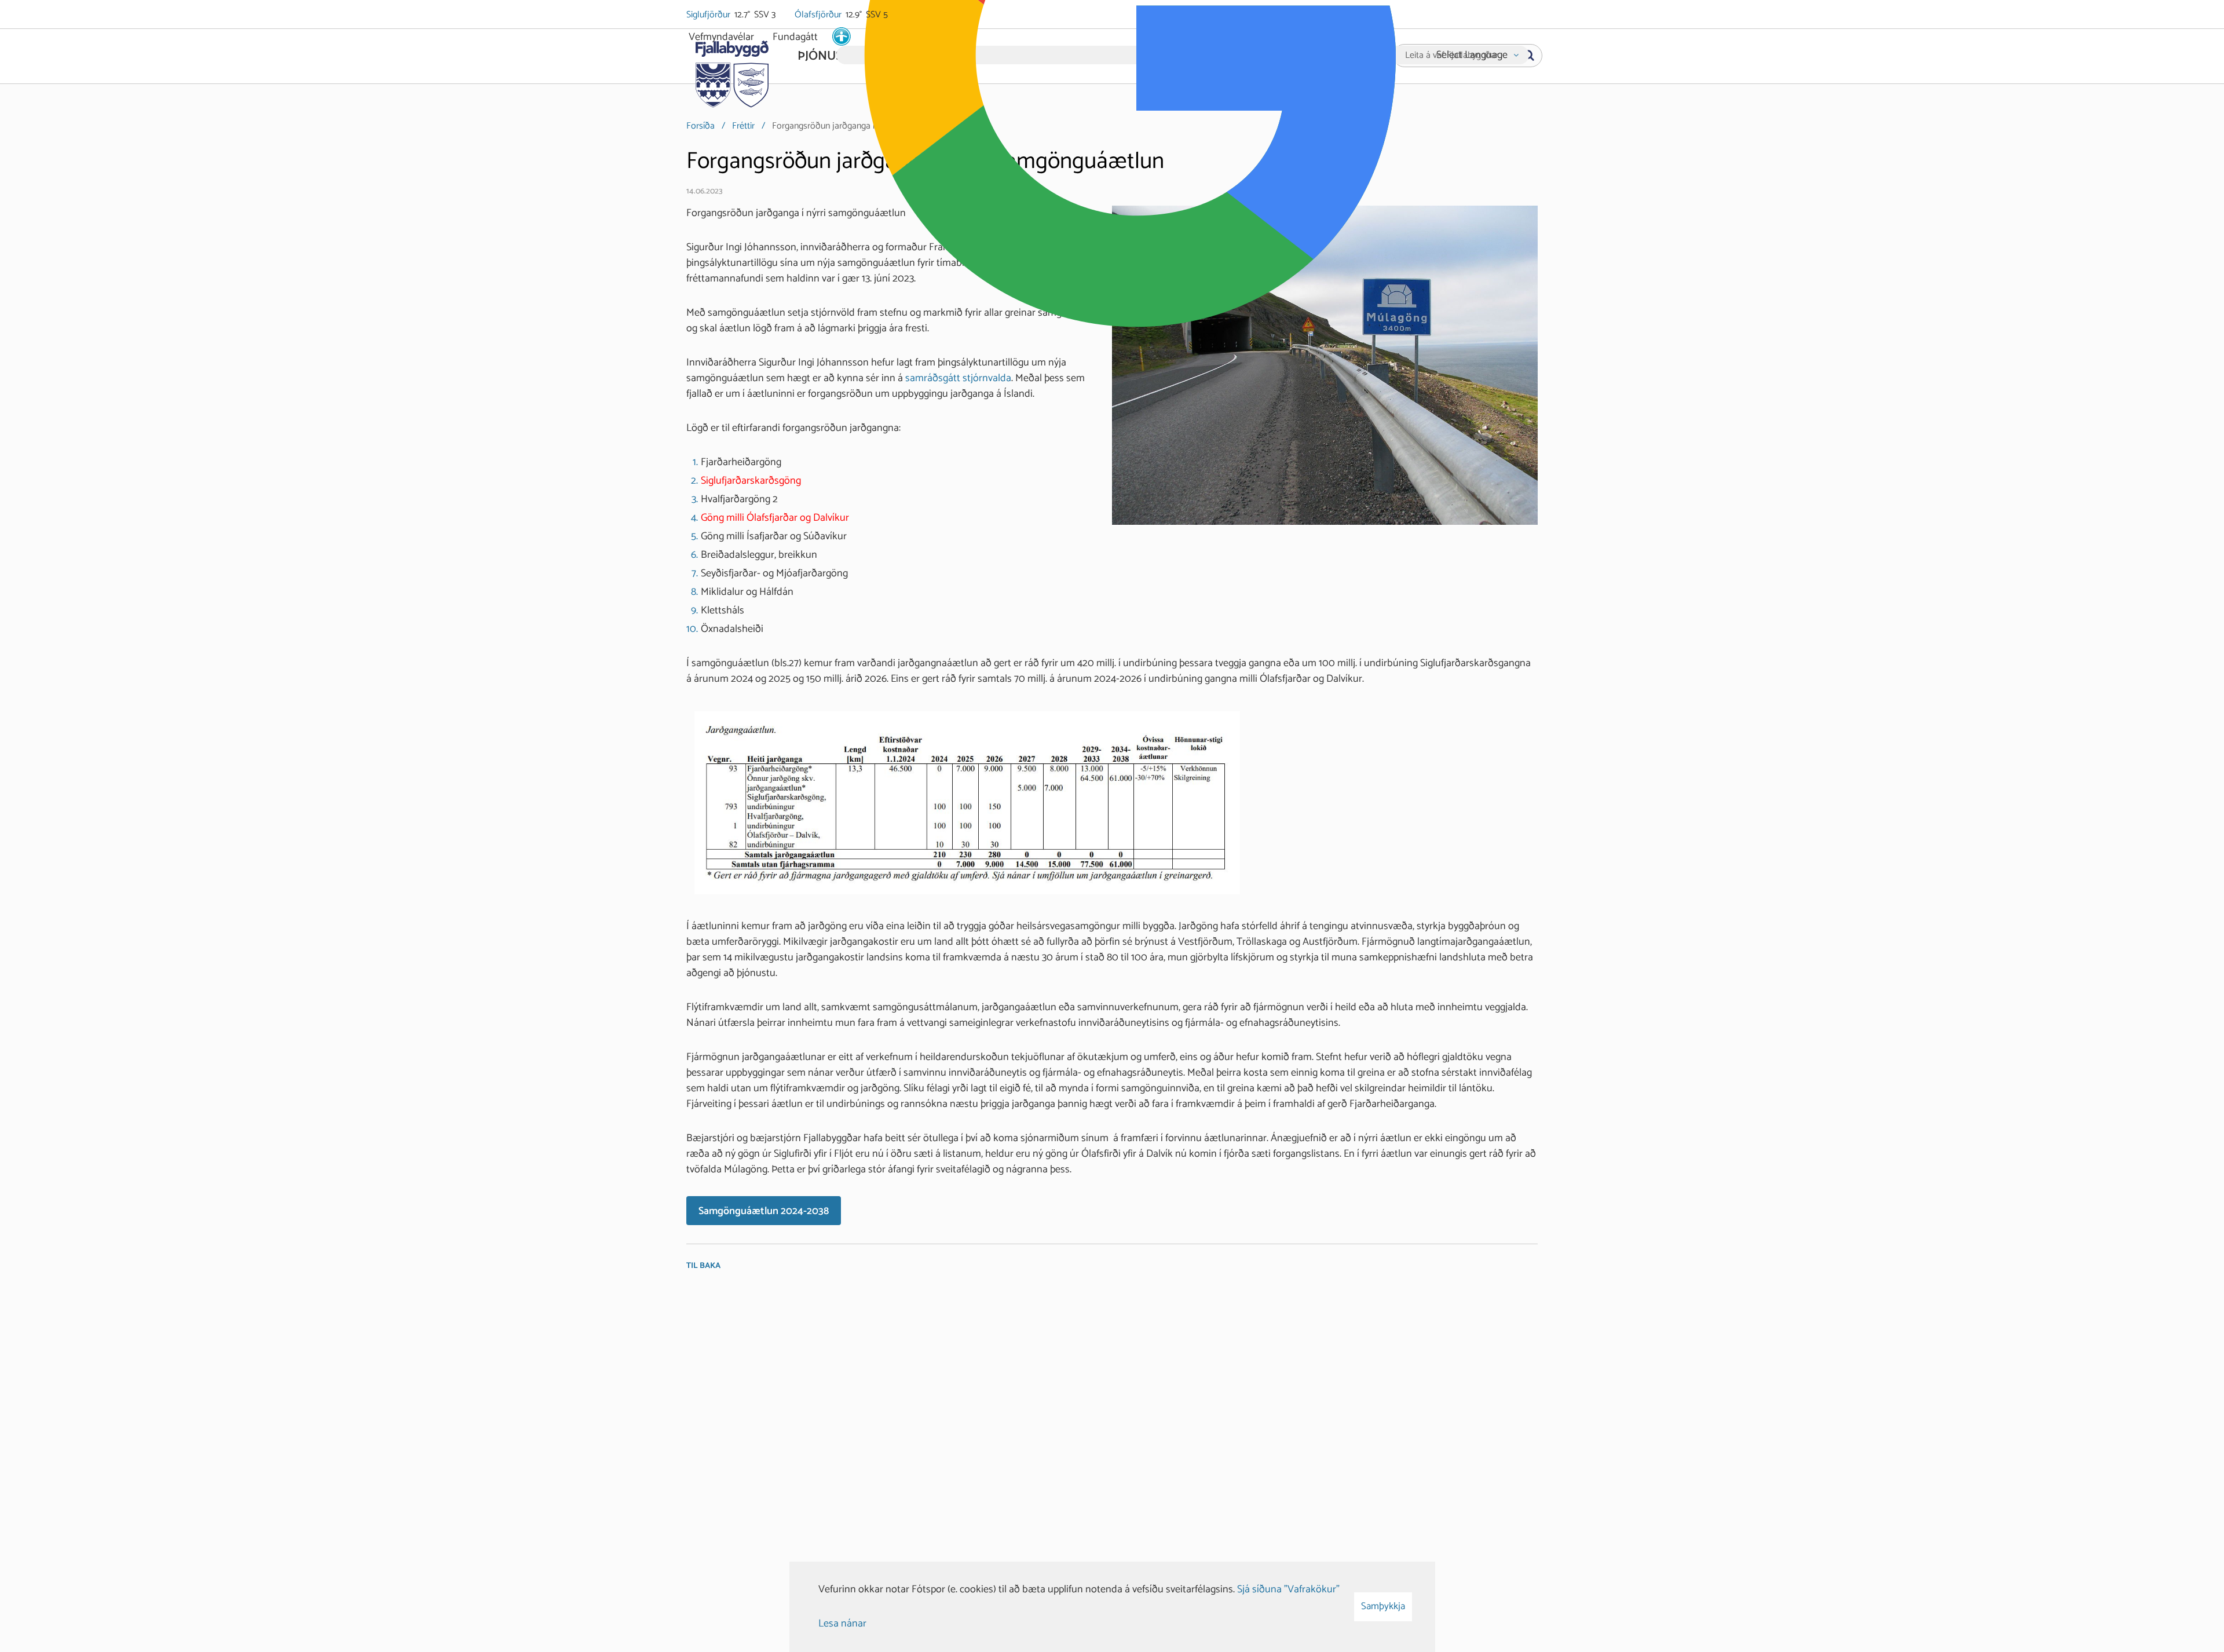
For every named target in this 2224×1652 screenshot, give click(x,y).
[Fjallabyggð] (732, 71)
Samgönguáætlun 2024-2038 (764, 1211)
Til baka (703, 1266)
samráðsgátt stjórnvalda (958, 378)
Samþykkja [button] (1383, 1606)
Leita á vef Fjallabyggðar (1452, 56)
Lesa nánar (842, 1624)
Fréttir (743, 126)
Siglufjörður (709, 15)
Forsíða (701, 126)
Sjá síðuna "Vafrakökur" (1288, 1589)
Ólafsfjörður (819, 15)
